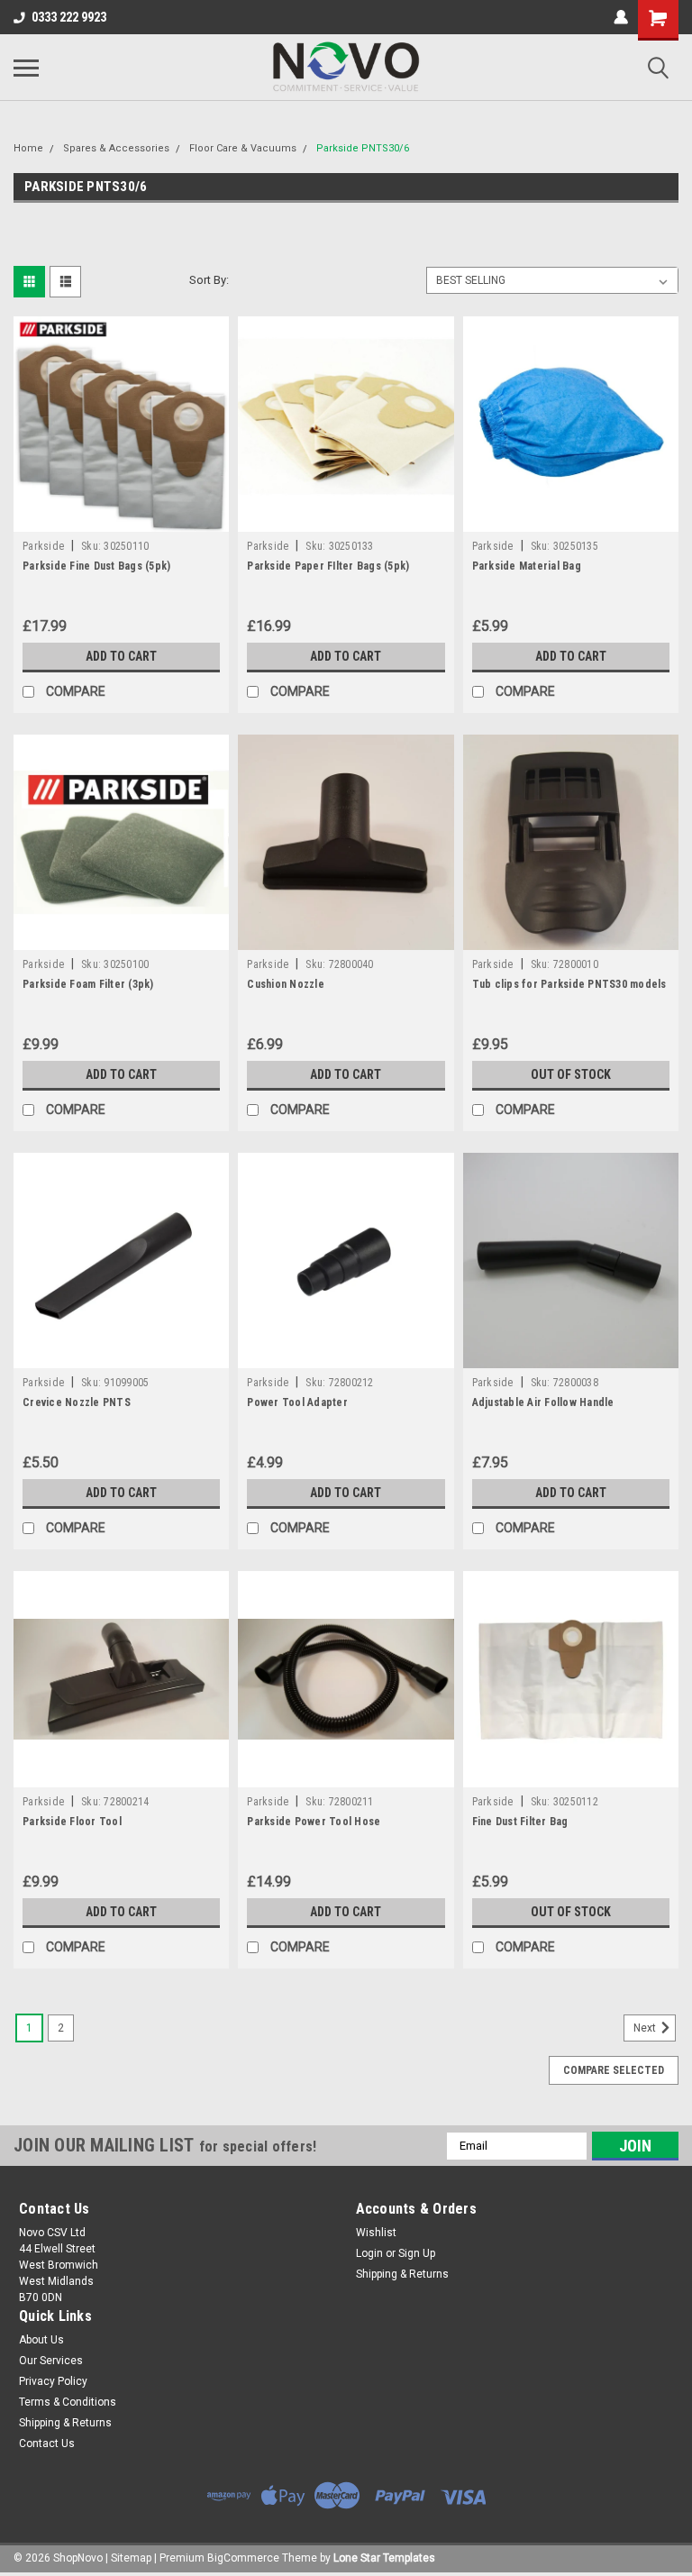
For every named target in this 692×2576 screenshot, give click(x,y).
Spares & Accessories (116, 148)
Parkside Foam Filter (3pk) (88, 984)
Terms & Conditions (68, 2402)
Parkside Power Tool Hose (314, 1822)
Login (369, 2253)
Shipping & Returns (402, 2274)
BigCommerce (243, 2558)
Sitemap (131, 2558)
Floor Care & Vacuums (243, 148)
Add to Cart (121, 656)
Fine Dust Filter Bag (520, 1822)
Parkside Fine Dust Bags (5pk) (96, 566)
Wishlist (376, 2233)
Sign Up (417, 2253)
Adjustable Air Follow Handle (543, 1402)
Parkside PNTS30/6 (363, 148)
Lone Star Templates (384, 2558)
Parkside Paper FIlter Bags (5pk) (328, 566)
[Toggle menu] (26, 68)
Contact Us (47, 2444)
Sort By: (209, 280)
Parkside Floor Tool (72, 1822)
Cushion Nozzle (286, 984)
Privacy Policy (53, 2381)
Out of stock (571, 1074)
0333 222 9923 (69, 17)
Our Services (51, 2361)
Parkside (43, 546)
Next (646, 2028)
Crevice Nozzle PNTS (77, 1402)
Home (28, 148)
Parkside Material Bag (527, 566)
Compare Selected (614, 2070)
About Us (41, 2340)
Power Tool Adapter (297, 1402)
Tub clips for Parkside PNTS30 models (569, 984)
